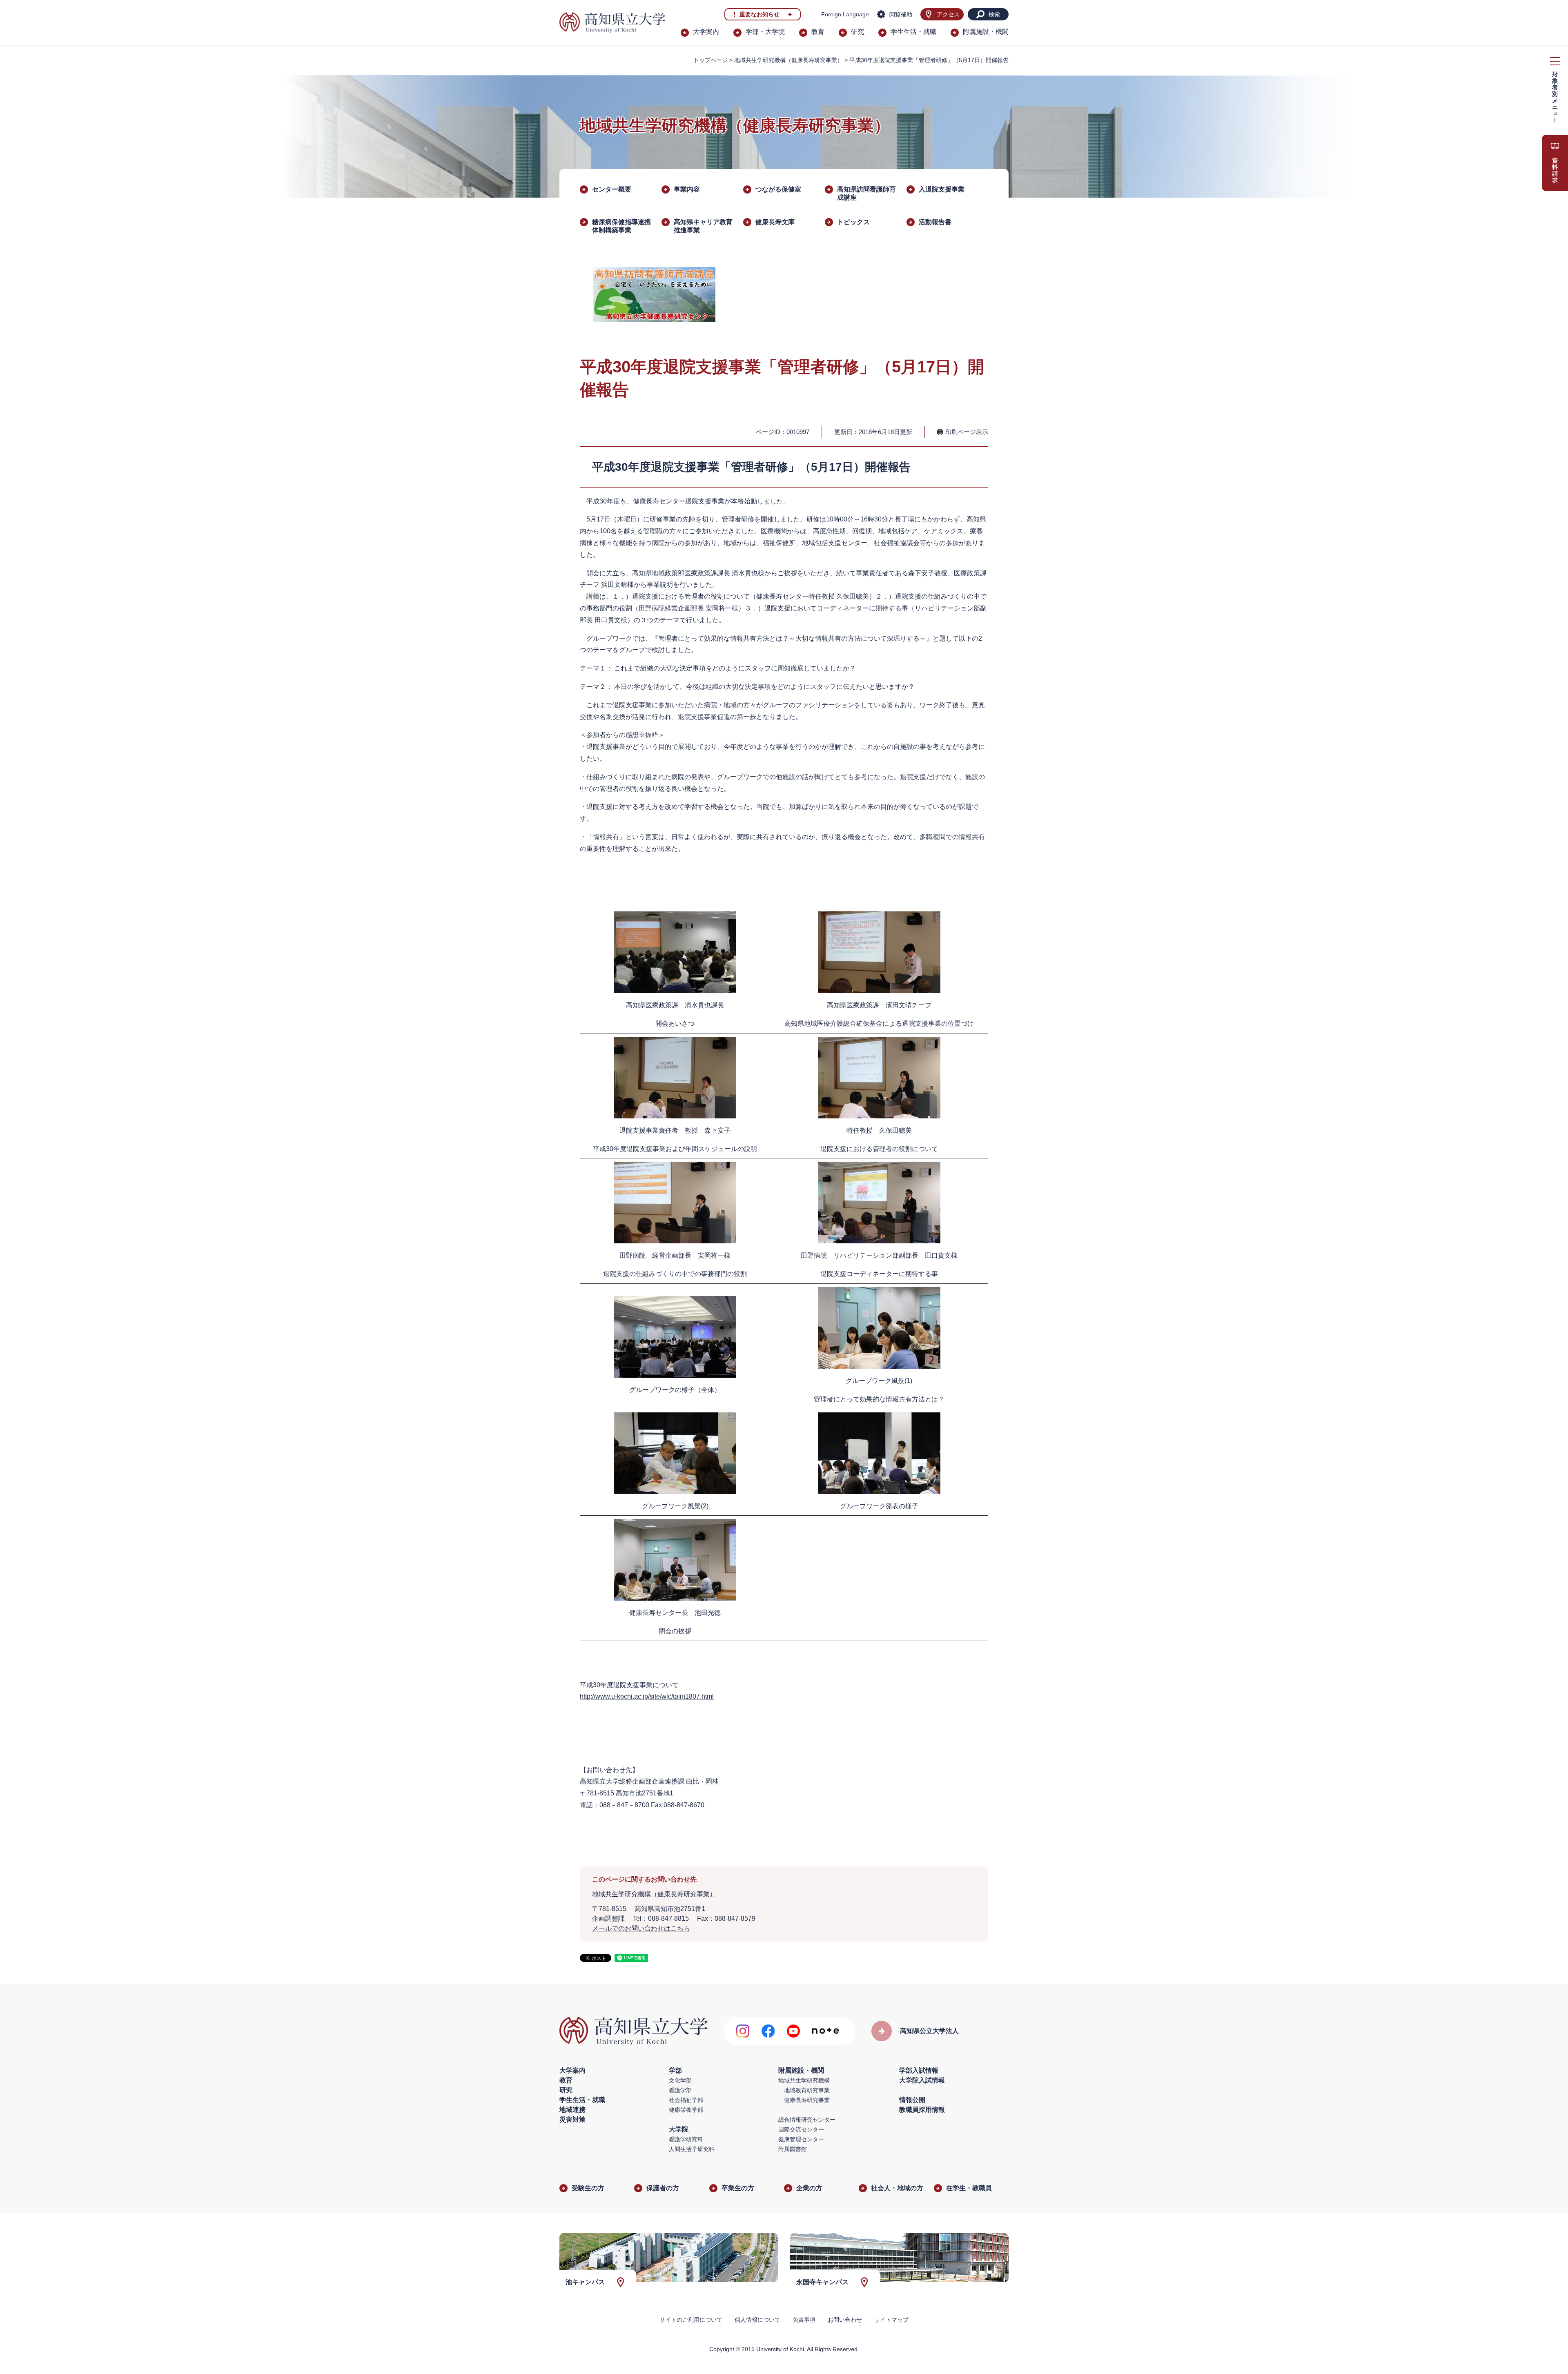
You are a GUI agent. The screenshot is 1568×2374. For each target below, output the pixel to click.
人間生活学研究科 (692, 2149)
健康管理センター (801, 2139)
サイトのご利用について (691, 2320)
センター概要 (612, 189)
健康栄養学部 (686, 2110)
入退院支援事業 (942, 189)
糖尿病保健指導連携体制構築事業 (621, 226)
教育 (818, 32)
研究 (857, 32)
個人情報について (757, 2320)
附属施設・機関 (986, 32)
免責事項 (804, 2320)
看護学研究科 (686, 2139)
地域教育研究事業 (807, 2090)
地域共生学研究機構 (804, 2080)
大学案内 (706, 32)
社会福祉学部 (686, 2100)
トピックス (853, 222)
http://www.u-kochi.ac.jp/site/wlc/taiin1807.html (647, 1696)
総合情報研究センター (807, 2120)
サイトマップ (891, 2320)
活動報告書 (935, 222)
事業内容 (687, 189)
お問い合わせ (845, 2320)
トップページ (710, 60)
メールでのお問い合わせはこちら (641, 1928)
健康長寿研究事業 (807, 2100)
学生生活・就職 (913, 32)
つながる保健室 (778, 189)
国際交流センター (801, 2129)
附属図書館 (793, 2149)
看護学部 (680, 2090)
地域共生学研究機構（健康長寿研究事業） (788, 60)
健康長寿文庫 (775, 222)
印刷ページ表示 (967, 432)
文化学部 (680, 2080)
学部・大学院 (765, 32)
